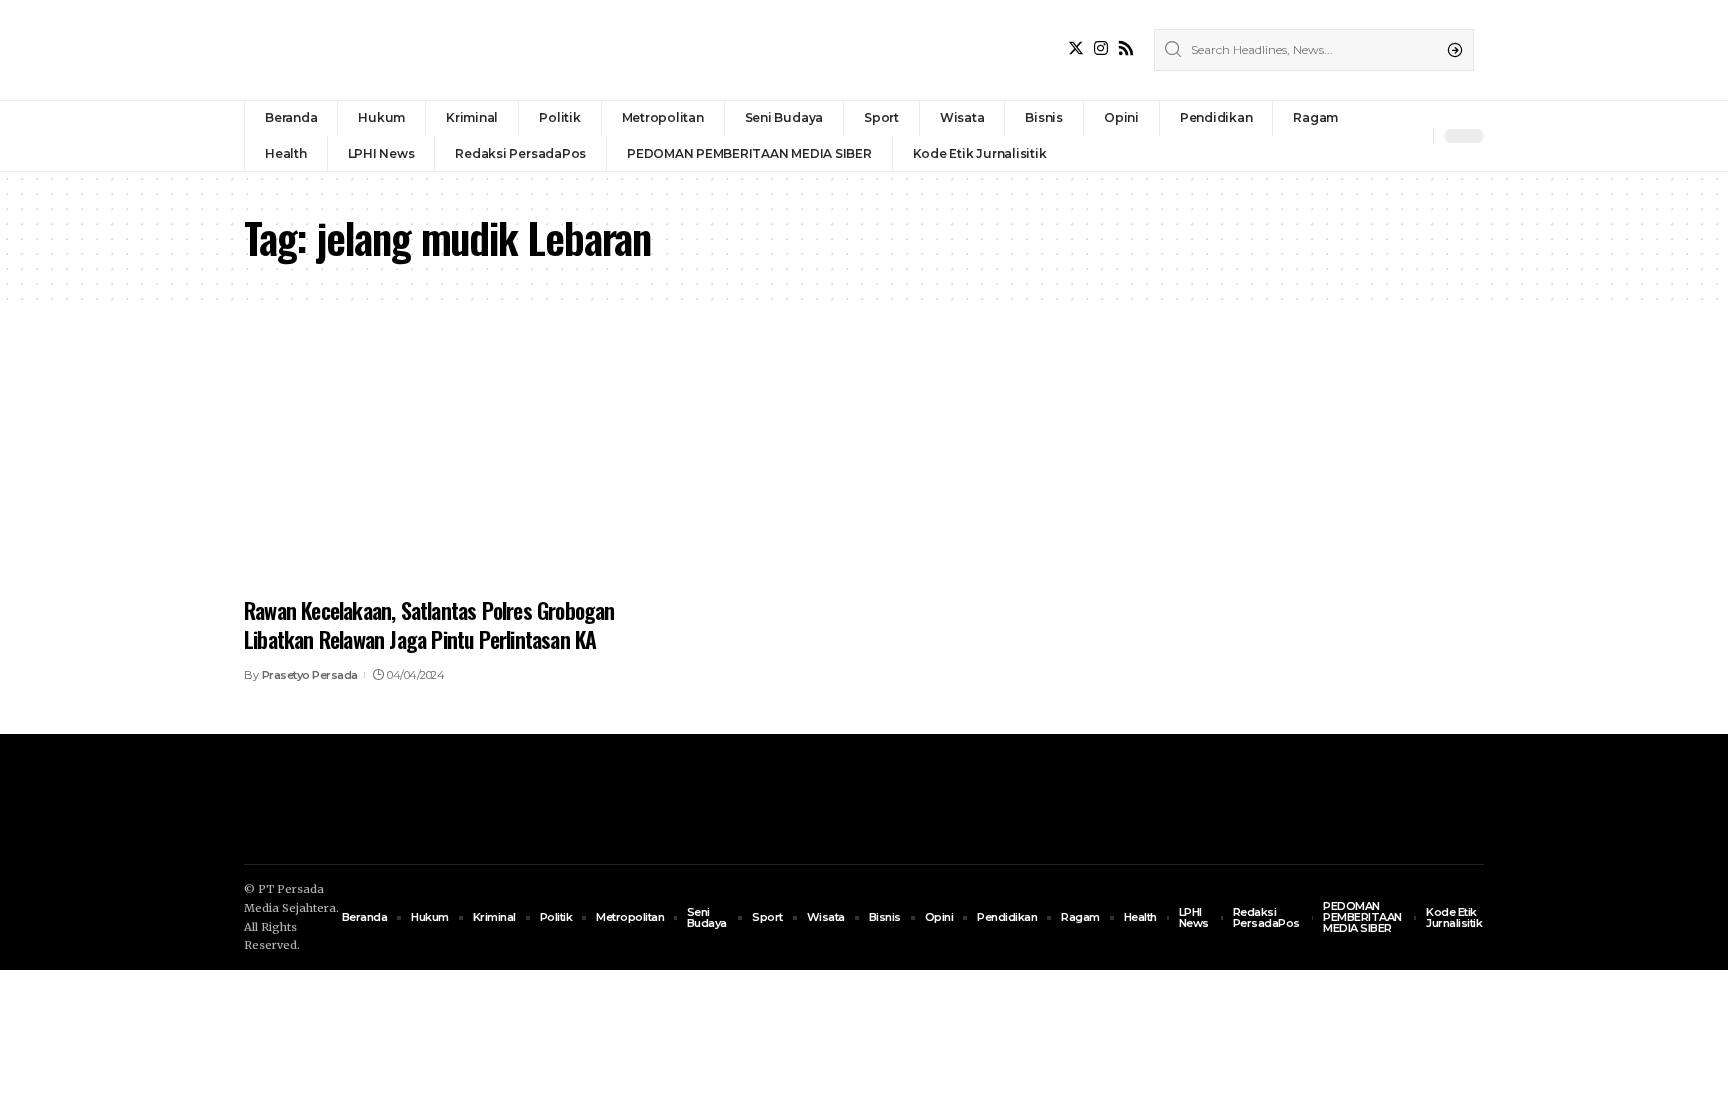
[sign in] (1385, 136)
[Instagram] (1101, 48)
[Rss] (1126, 48)
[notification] (1413, 136)
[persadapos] (382, 50)
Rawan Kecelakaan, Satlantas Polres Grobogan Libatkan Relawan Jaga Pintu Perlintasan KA (429, 624)
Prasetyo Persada (310, 675)
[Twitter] (1076, 48)
